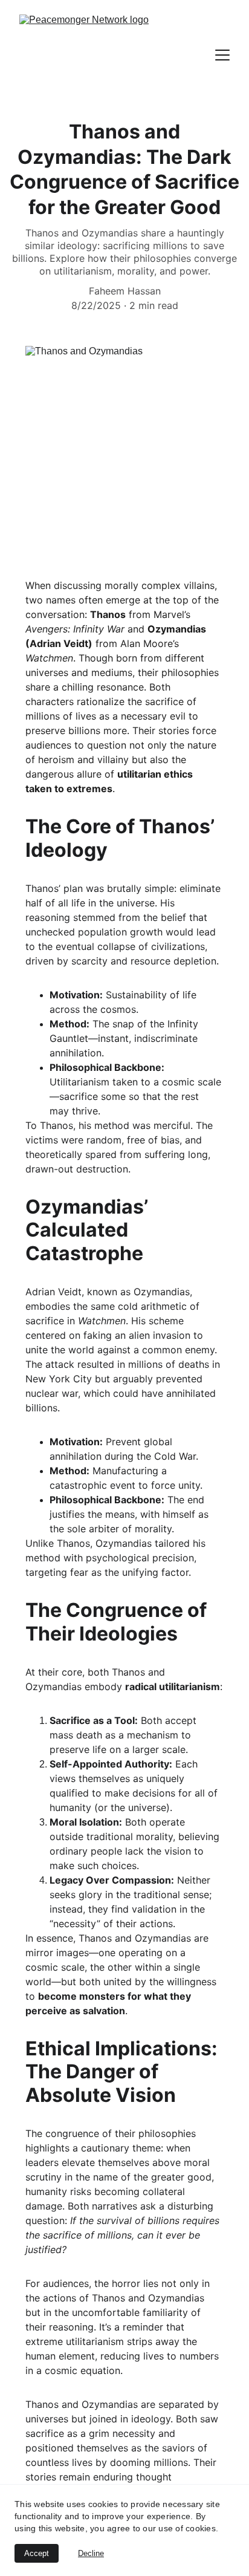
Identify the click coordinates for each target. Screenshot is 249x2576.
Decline (91, 2553)
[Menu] (222, 55)
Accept (37, 2553)
